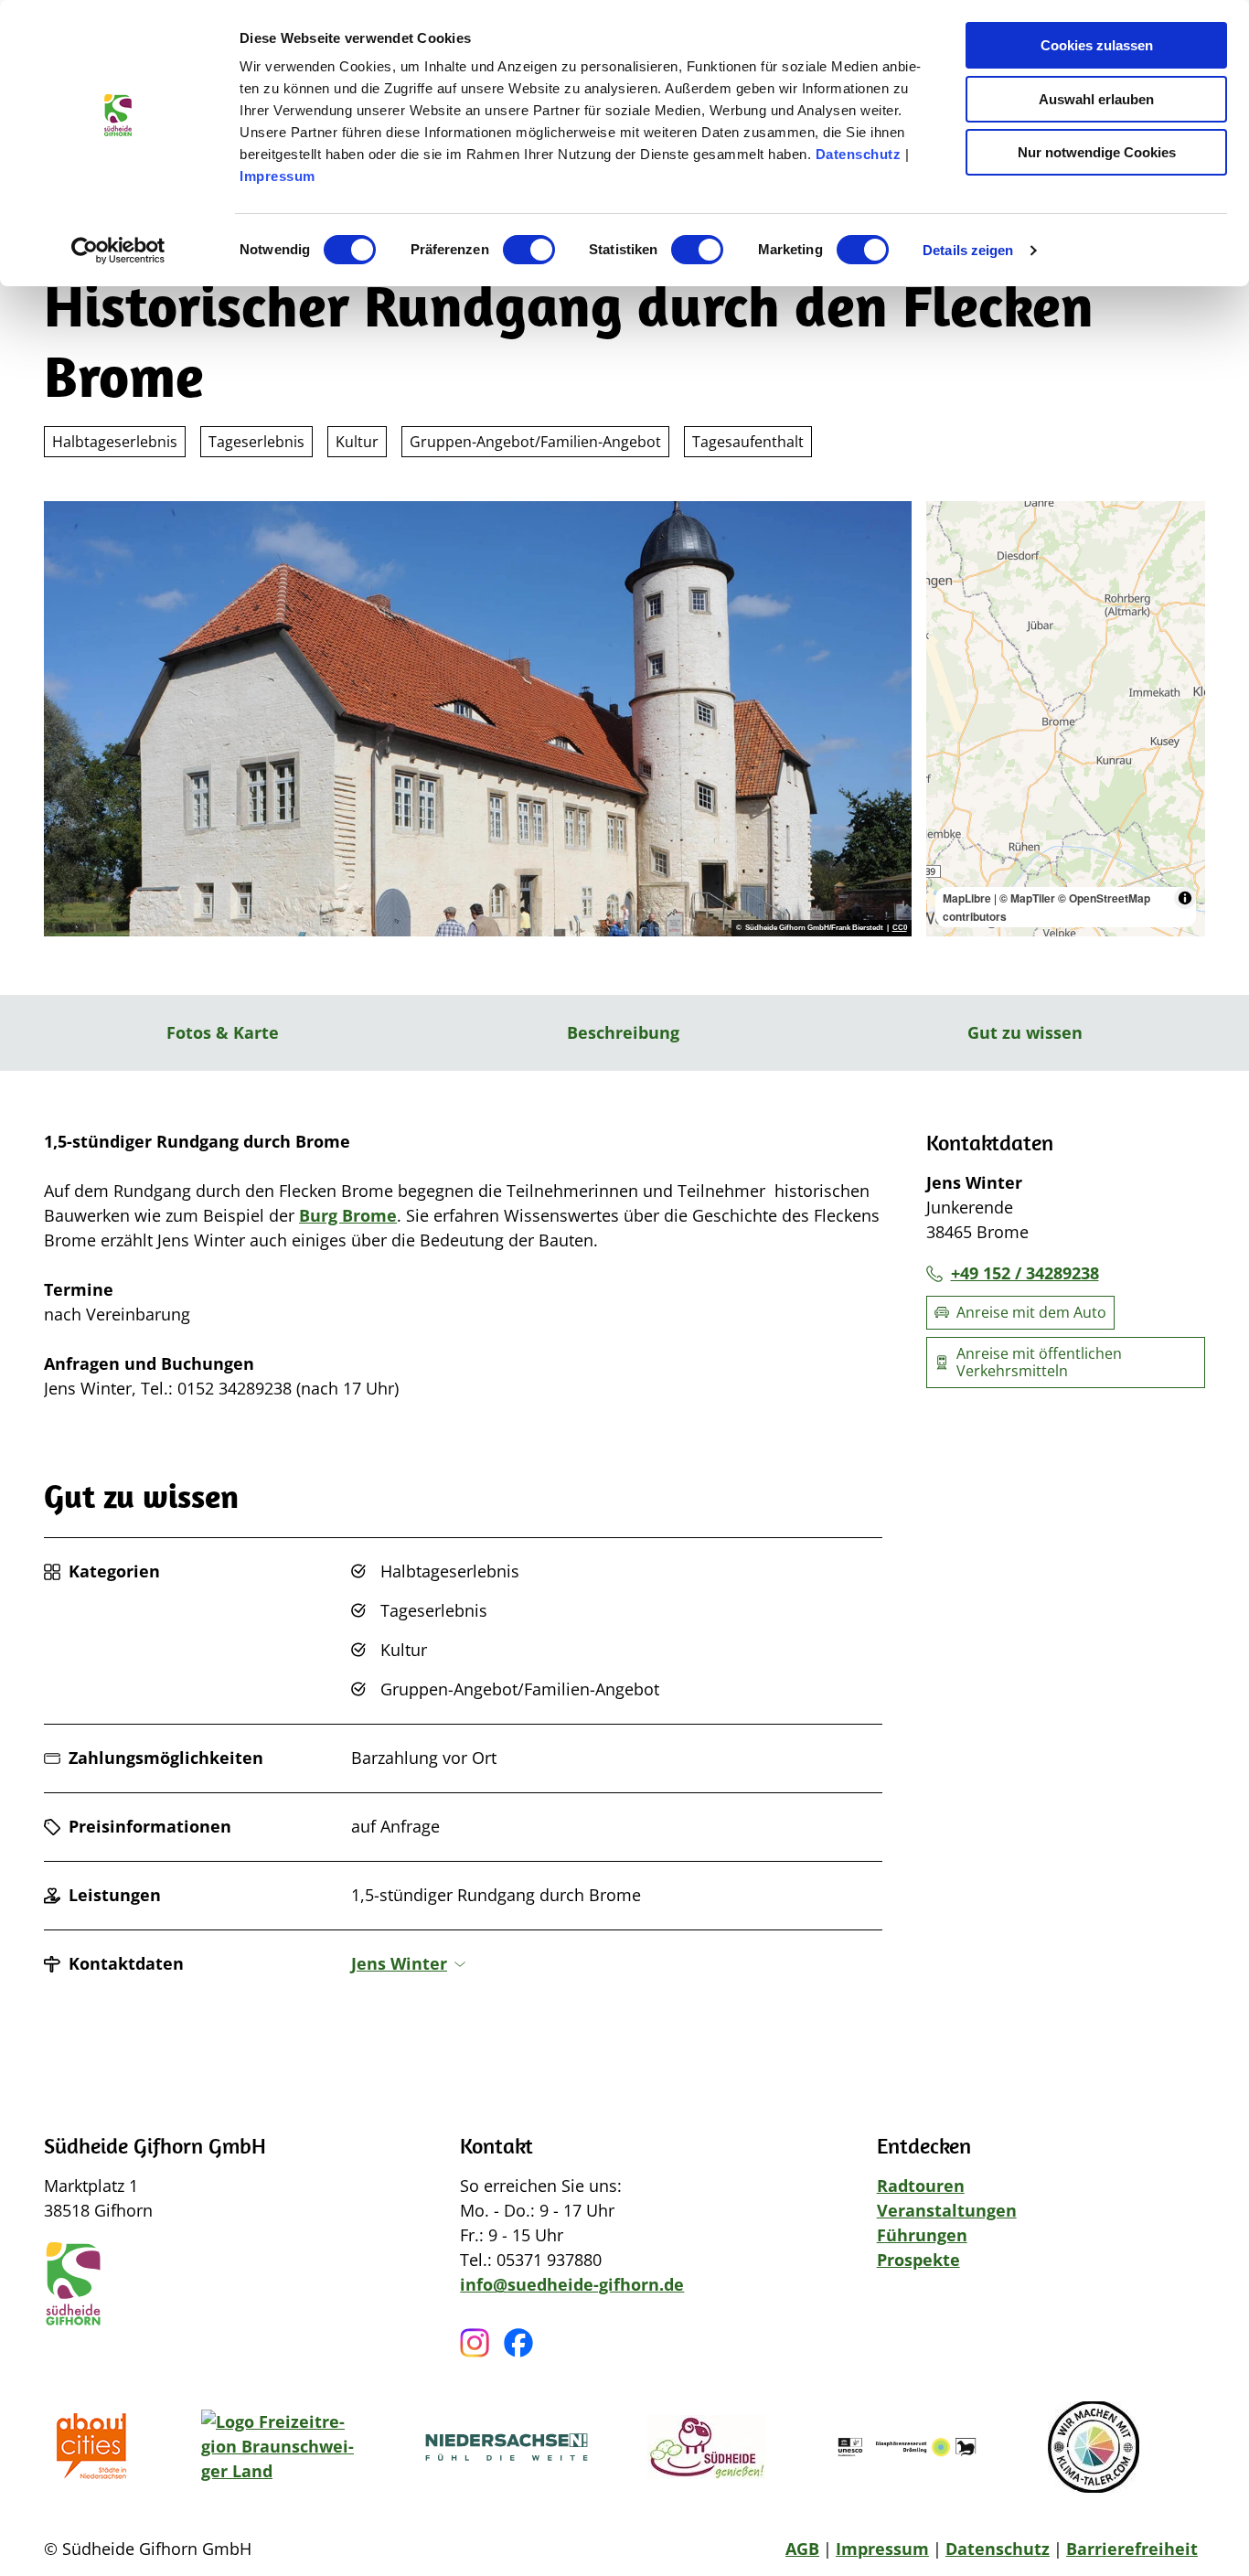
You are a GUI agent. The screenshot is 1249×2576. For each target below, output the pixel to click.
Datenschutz (859, 154)
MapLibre (967, 898)
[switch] (529, 250)
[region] (1066, 719)
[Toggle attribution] (1185, 898)
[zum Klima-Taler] (1094, 2447)
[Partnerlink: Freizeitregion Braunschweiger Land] (283, 2447)
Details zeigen (968, 250)
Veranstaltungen (947, 2210)
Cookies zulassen (1097, 45)
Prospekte (918, 2260)
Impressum (278, 176)
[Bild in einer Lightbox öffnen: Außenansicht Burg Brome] (478, 719)
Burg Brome (348, 1215)
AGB (802, 2549)
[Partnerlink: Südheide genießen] (707, 2447)
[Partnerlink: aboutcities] (97, 2447)
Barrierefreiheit (1132, 2549)
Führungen (922, 2235)
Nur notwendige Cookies (1097, 152)
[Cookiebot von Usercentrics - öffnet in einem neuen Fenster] (118, 251)
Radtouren (921, 2186)
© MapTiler (1027, 898)
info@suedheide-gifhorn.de (572, 2284)
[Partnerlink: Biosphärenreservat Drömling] (907, 2447)
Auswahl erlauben (1096, 99)
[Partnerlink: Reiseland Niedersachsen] (507, 2447)
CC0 (900, 928)
